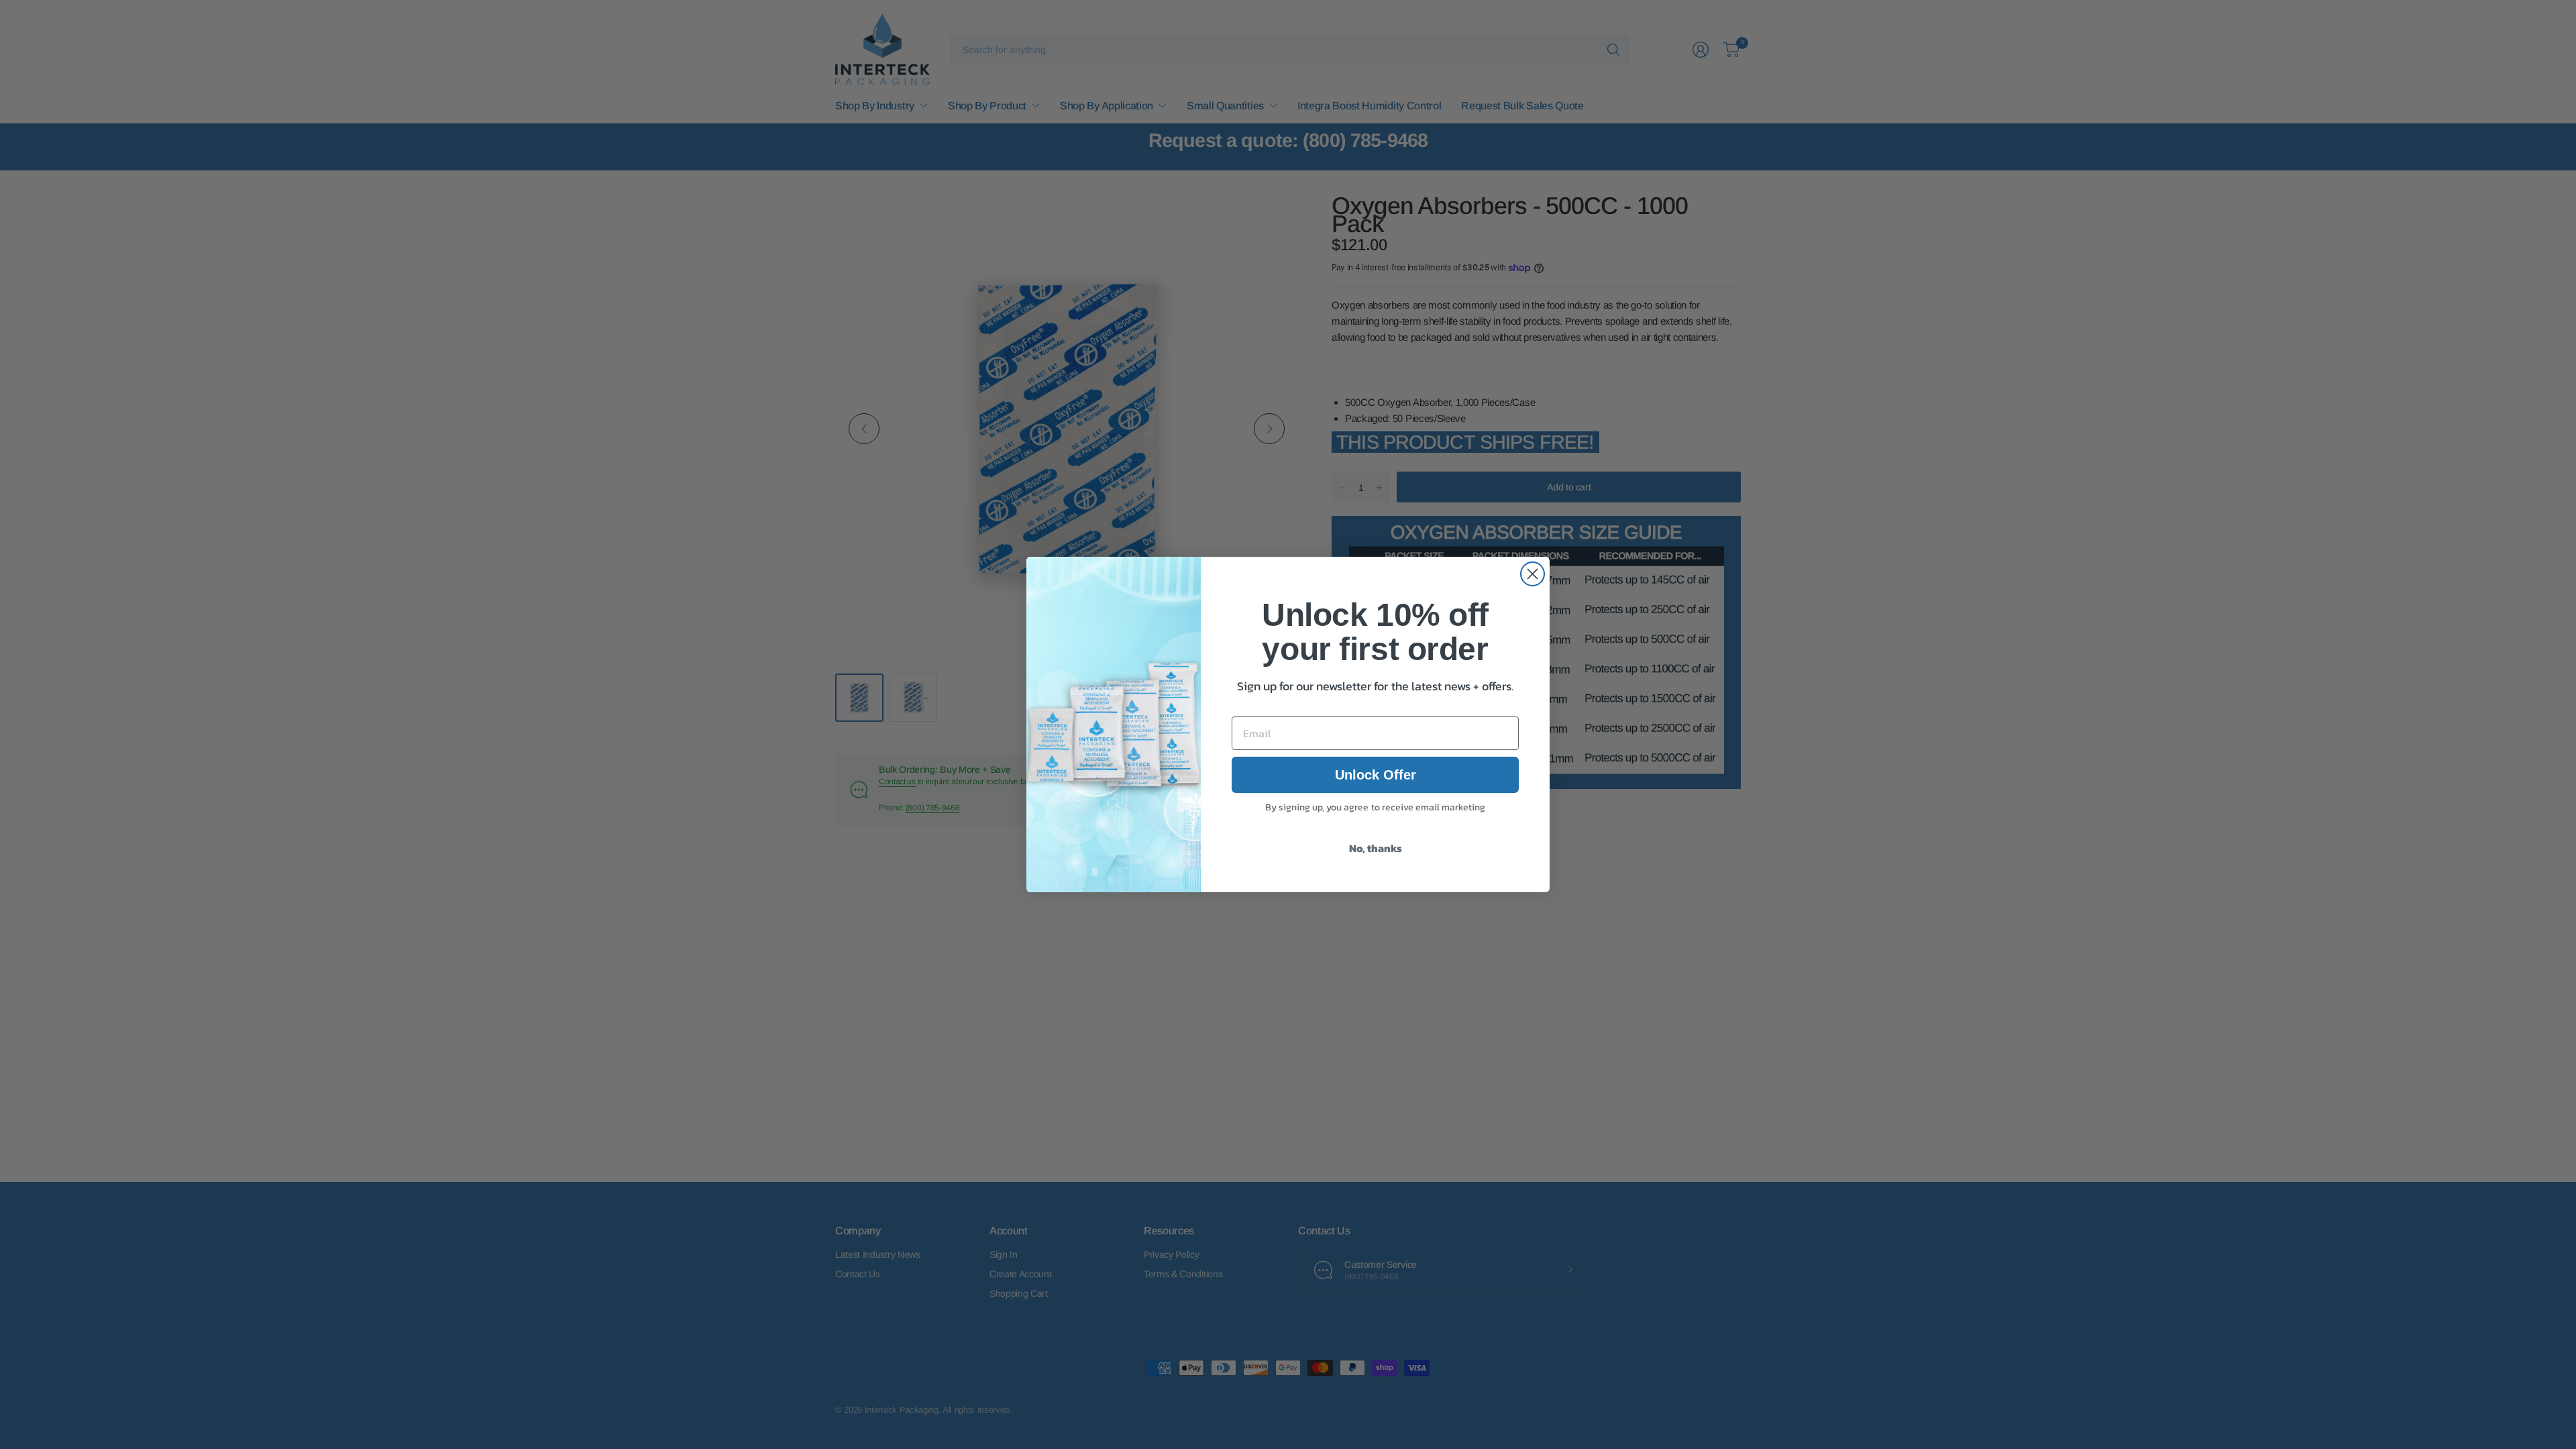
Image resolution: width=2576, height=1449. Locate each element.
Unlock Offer (1376, 775)
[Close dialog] (1533, 574)
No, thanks (1376, 848)
